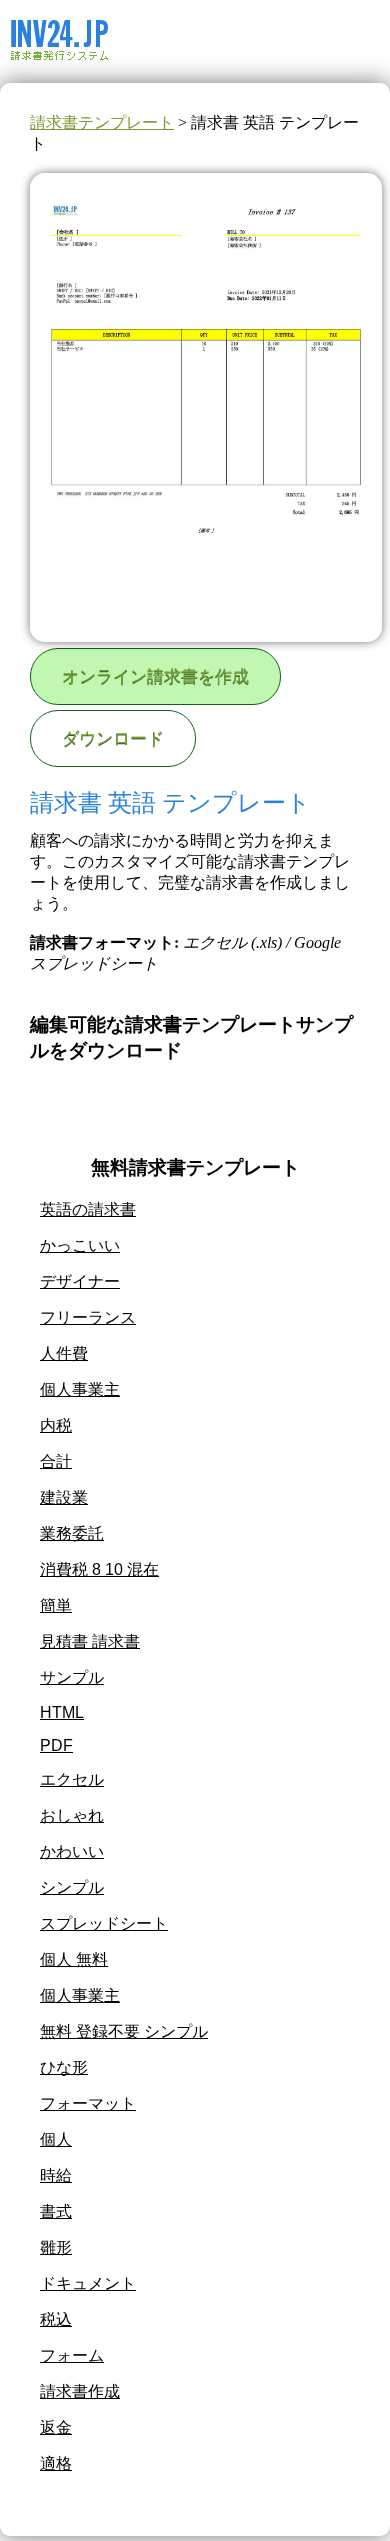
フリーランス (88, 1317)
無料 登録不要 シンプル (124, 2031)
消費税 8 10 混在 (99, 1569)
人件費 (64, 1353)
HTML (62, 1712)
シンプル (72, 1887)
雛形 (56, 2247)
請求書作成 (80, 2391)
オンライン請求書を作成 (155, 676)
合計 (56, 1461)
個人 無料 (74, 1959)
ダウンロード (113, 738)
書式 (56, 2211)
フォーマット (88, 2103)
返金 (56, 2427)
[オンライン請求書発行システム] (102, 73)
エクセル (72, 1779)
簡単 (56, 1605)
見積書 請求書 (90, 1641)
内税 (56, 1425)
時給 (56, 2175)
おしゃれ (72, 1815)
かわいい (72, 1851)
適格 (56, 2463)
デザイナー (80, 1281)
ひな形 (64, 2067)
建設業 (64, 1497)
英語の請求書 (88, 1209)
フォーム (72, 2355)
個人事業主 (80, 1389)
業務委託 (72, 1533)
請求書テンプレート (102, 122)
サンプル (72, 1677)
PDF (56, 1745)
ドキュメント (88, 2283)
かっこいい (80, 1245)
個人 (56, 2139)
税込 (56, 2319)
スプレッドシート (104, 1923)
